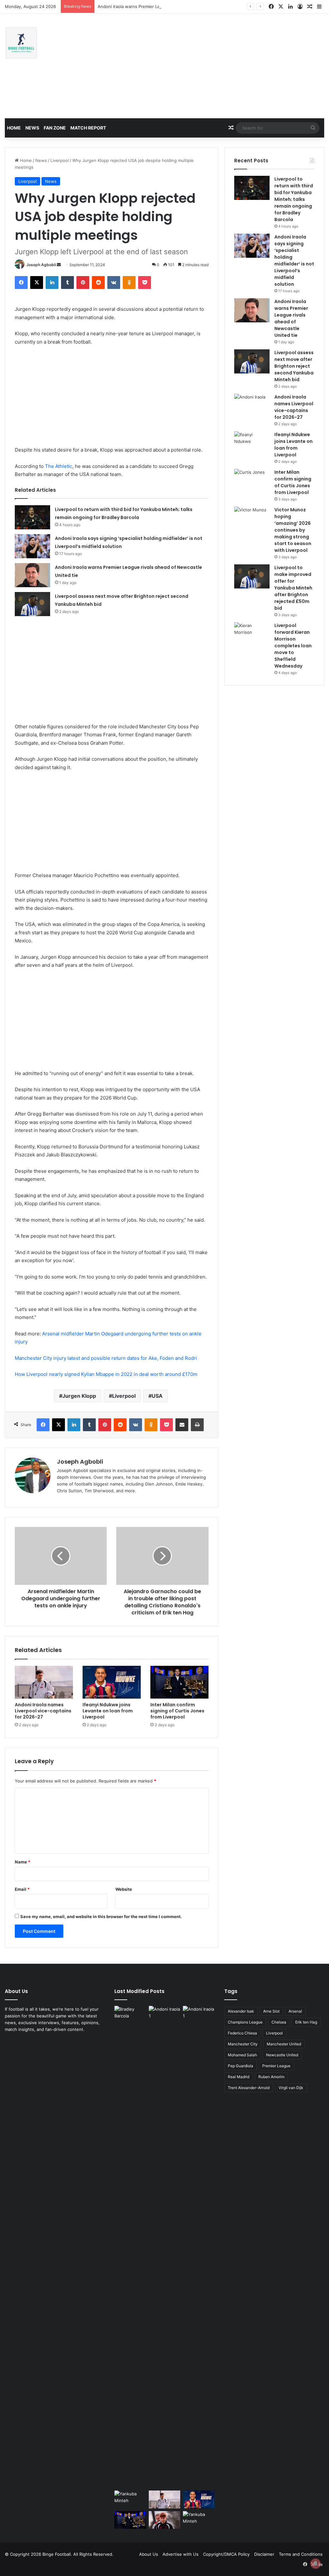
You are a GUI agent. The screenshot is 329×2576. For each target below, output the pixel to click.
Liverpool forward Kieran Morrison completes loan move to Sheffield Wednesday (293, 646)
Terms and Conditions (301, 2554)
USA (157, 1396)
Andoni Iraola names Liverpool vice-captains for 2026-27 (43, 1711)
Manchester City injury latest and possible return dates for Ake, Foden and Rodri (106, 1358)
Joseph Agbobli (41, 265)
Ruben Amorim (271, 2077)
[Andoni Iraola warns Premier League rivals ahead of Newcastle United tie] (32, 575)
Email (22, 1889)
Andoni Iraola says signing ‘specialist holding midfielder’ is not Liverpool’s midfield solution (294, 260)
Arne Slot (271, 2011)
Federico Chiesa (242, 2033)
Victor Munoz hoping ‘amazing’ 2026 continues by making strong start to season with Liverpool (293, 530)
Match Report (88, 128)
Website (124, 1889)
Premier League (276, 2066)
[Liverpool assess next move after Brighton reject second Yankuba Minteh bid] (32, 604)
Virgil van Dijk (291, 2088)
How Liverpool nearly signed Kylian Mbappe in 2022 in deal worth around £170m (106, 1374)
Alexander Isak (241, 2011)
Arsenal (295, 2011)
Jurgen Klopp (79, 1396)
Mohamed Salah (242, 2055)
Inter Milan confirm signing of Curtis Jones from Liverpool (177, 1711)
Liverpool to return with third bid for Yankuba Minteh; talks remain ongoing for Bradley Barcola (294, 199)
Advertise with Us (181, 2554)
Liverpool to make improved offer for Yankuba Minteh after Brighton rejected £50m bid (293, 588)
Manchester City (243, 2044)
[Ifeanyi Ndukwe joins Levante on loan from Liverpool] (112, 1682)
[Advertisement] (222, 65)
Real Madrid (239, 2077)
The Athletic (59, 466)
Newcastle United (282, 2055)
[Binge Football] (21, 43)
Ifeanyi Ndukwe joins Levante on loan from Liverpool (108, 1711)
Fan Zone (55, 128)
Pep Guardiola (240, 2066)
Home (14, 128)
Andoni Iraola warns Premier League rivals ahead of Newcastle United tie (171, 6)
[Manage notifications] (316, 2563)
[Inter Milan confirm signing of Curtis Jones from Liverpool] (179, 1682)
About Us (149, 2554)
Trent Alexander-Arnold (249, 2088)
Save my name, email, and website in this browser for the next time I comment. (101, 1916)
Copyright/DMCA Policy (226, 2554)
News (32, 128)
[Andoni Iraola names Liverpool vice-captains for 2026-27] (44, 1682)
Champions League (245, 2022)
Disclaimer (264, 2554)
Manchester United (284, 2044)
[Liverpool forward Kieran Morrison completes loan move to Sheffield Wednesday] (252, 634)
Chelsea (279, 2022)
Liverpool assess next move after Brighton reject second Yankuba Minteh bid (294, 366)
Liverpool (60, 160)
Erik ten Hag (306, 2022)
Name (22, 1862)
